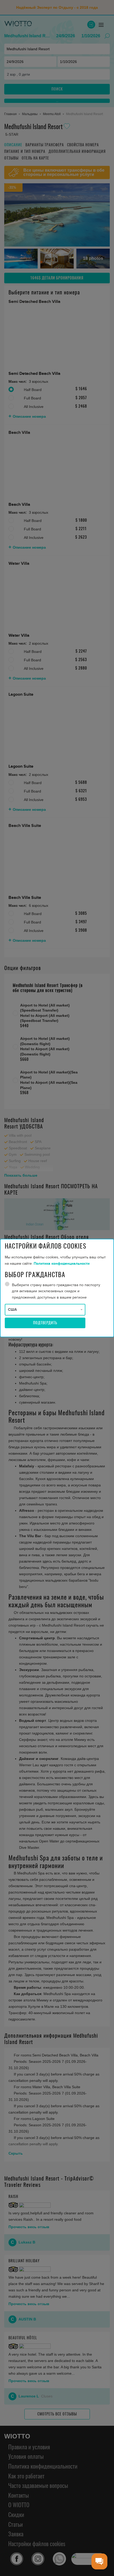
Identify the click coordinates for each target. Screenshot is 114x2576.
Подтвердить (45, 1323)
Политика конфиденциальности (62, 1264)
